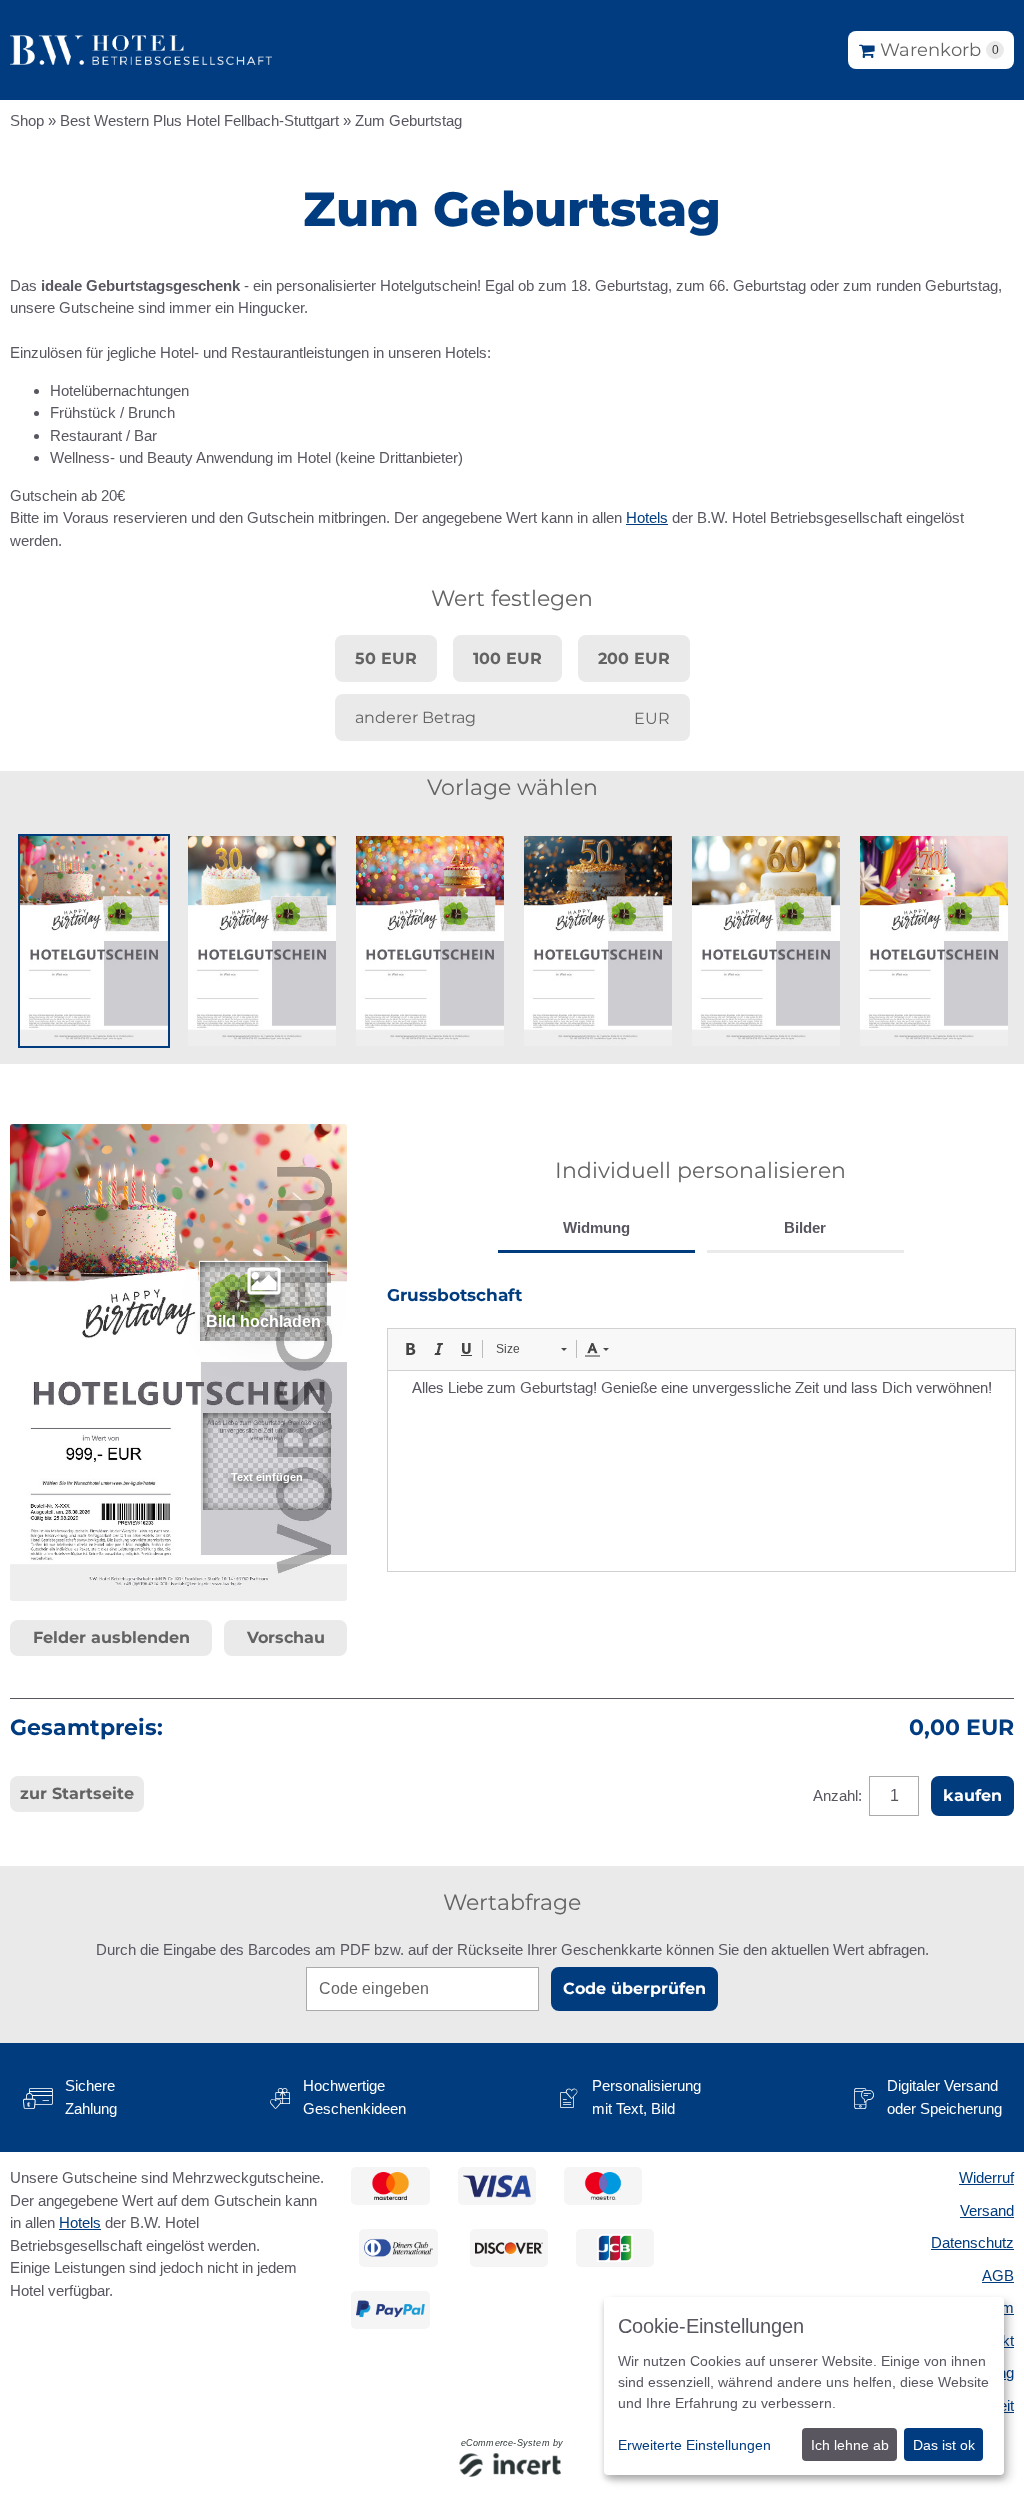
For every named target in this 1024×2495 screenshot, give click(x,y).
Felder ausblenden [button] (111, 1637)
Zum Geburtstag (408, 120)
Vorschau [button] (286, 1637)
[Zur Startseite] (141, 50)
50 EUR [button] (386, 658)
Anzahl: (839, 1795)
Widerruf (986, 2177)
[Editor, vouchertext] (701, 1471)
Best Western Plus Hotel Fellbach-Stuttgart (199, 120)
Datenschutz (972, 2242)
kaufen (972, 1795)
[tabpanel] (700, 1428)
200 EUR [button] (634, 658)
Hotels (647, 517)
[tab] (596, 1230)
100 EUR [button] (507, 658)
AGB (998, 2275)
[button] (94, 941)
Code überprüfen (634, 1988)
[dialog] (804, 2386)
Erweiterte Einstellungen (694, 2445)
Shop (27, 120)
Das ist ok (944, 2445)
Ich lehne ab (850, 2445)
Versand (987, 2210)
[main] (512, 1046)
